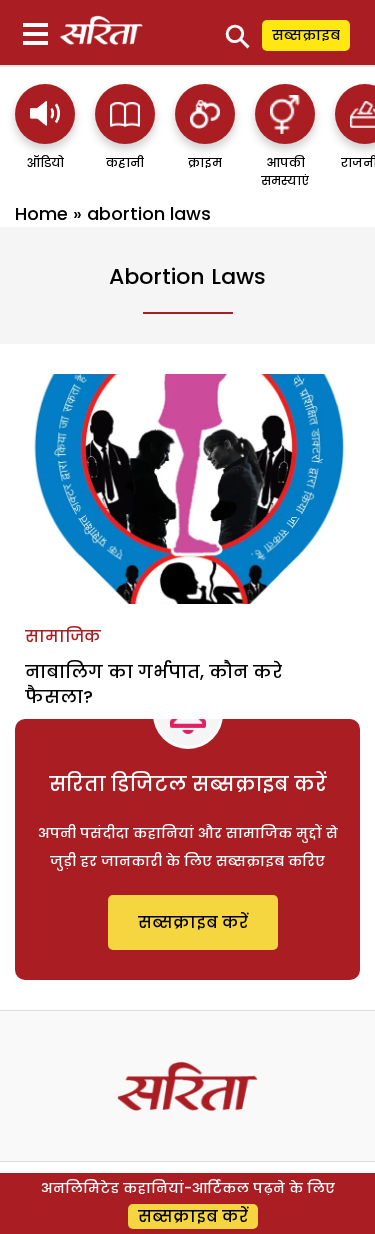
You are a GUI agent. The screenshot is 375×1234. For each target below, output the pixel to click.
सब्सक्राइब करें (193, 922)
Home (41, 213)
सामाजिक (63, 636)
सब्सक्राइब (306, 35)
